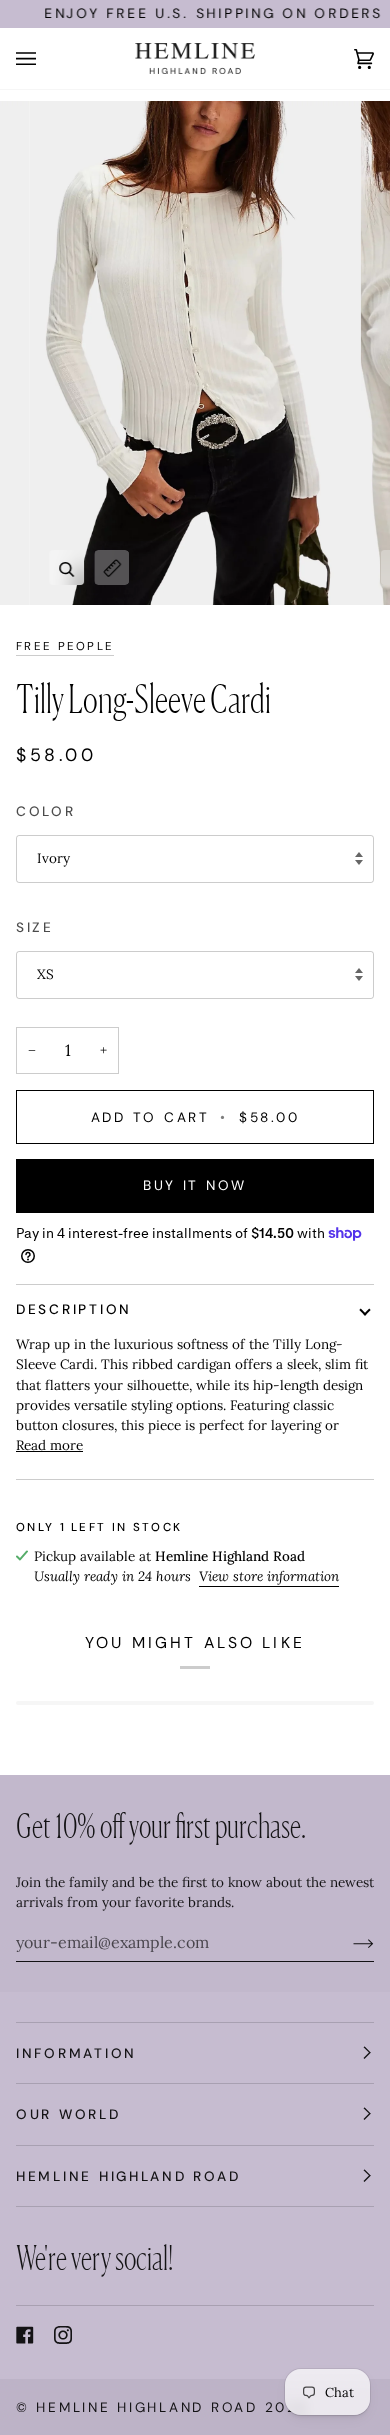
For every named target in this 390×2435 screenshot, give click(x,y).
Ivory (53, 858)
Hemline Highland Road (146, 2407)
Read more (49, 1445)
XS (45, 974)
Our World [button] (68, 2114)
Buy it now (195, 1185)
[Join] (347, 1942)
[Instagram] (63, 2335)
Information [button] (76, 2053)
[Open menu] (46, 58)
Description (74, 1309)
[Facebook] (25, 2335)
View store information (269, 1576)
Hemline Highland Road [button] (128, 2176)
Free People (65, 646)
